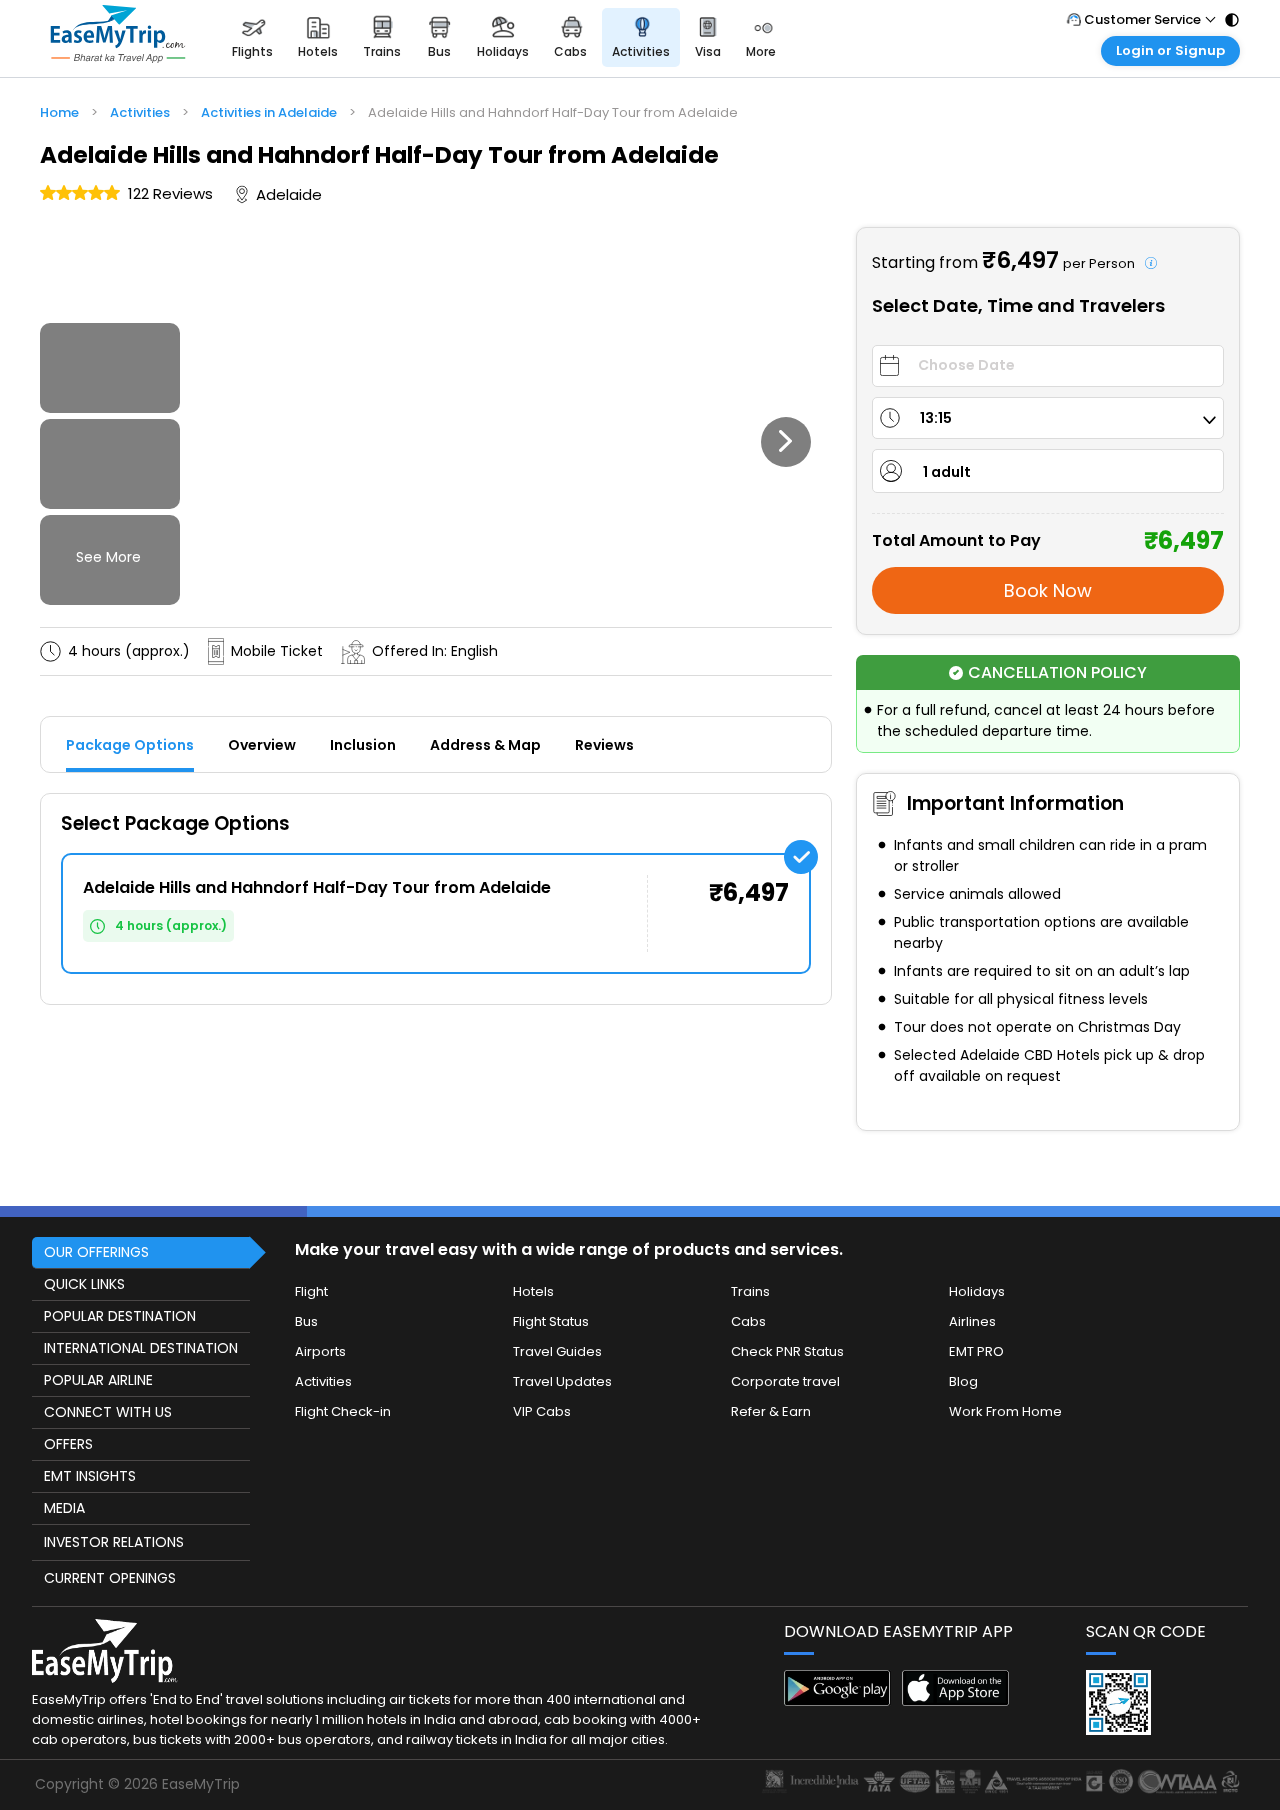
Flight (311, 1291)
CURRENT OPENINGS (110, 1578)
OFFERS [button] (68, 1444)
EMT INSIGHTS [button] (90, 1476)
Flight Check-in (343, 1411)
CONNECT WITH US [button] (108, 1412)
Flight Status (551, 1321)
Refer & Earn (771, 1411)
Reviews (604, 745)
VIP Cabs (542, 1411)
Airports (320, 1351)
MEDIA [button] (64, 1508)
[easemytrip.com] (118, 37)
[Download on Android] (837, 1700)
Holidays (977, 1291)
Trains (750, 1291)
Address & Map (485, 745)
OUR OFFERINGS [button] (96, 1252)
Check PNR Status (787, 1351)
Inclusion (363, 745)
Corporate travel (785, 1381)
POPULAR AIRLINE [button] (98, 1380)
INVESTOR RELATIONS (114, 1542)
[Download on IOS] (955, 1700)
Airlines (972, 1321)
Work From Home (1005, 1411)
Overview (262, 745)
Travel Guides (557, 1351)
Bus (306, 1321)
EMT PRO (976, 1351)
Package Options (130, 745)
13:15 (936, 418)
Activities (323, 1381)
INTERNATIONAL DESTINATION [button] (141, 1348)
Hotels (533, 1291)
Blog (963, 1381)
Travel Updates (562, 1381)
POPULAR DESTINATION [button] (120, 1316)
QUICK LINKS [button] (84, 1284)
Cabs (748, 1321)
